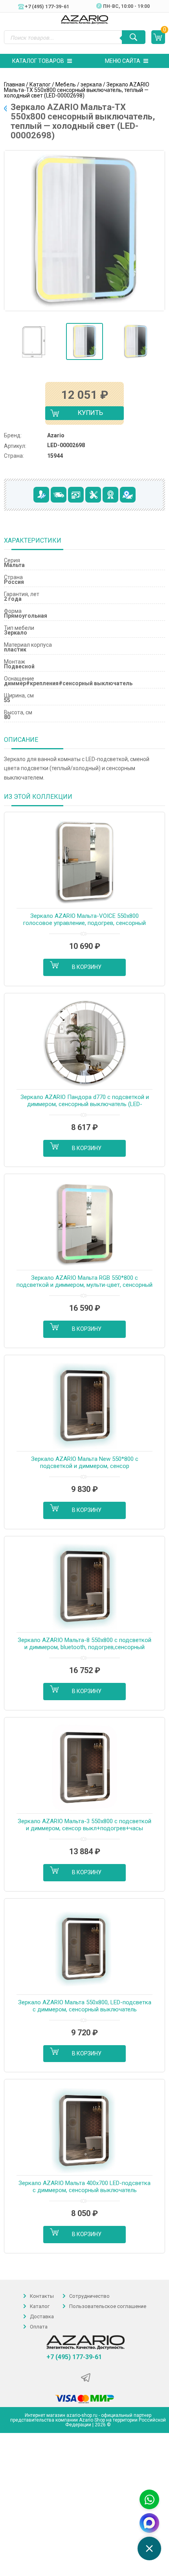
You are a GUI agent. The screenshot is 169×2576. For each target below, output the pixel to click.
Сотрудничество (89, 2296)
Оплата (39, 2327)
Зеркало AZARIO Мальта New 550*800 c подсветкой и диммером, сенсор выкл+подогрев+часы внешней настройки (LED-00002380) (84, 1463)
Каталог (40, 84)
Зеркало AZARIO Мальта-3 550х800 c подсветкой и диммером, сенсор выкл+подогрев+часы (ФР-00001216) (84, 1825)
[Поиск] (134, 37)
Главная (14, 84)
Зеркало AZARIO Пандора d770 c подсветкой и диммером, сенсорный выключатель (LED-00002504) (85, 1101)
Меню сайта (123, 61)
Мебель (66, 84)
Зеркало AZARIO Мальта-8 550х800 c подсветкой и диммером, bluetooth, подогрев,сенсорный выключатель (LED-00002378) (84, 1644)
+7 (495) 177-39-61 (74, 2357)
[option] (33, 341)
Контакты (42, 2296)
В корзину (87, 967)
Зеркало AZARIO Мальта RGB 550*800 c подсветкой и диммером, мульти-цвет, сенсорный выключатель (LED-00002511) (84, 1282)
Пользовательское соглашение (108, 2306)
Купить (84, 414)
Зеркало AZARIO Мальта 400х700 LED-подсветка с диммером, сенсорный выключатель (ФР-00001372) (84, 2187)
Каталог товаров (38, 61)
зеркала (91, 84)
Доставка (42, 2316)
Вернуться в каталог (5, 108)
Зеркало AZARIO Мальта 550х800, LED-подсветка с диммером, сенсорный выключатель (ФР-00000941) (85, 2006)
